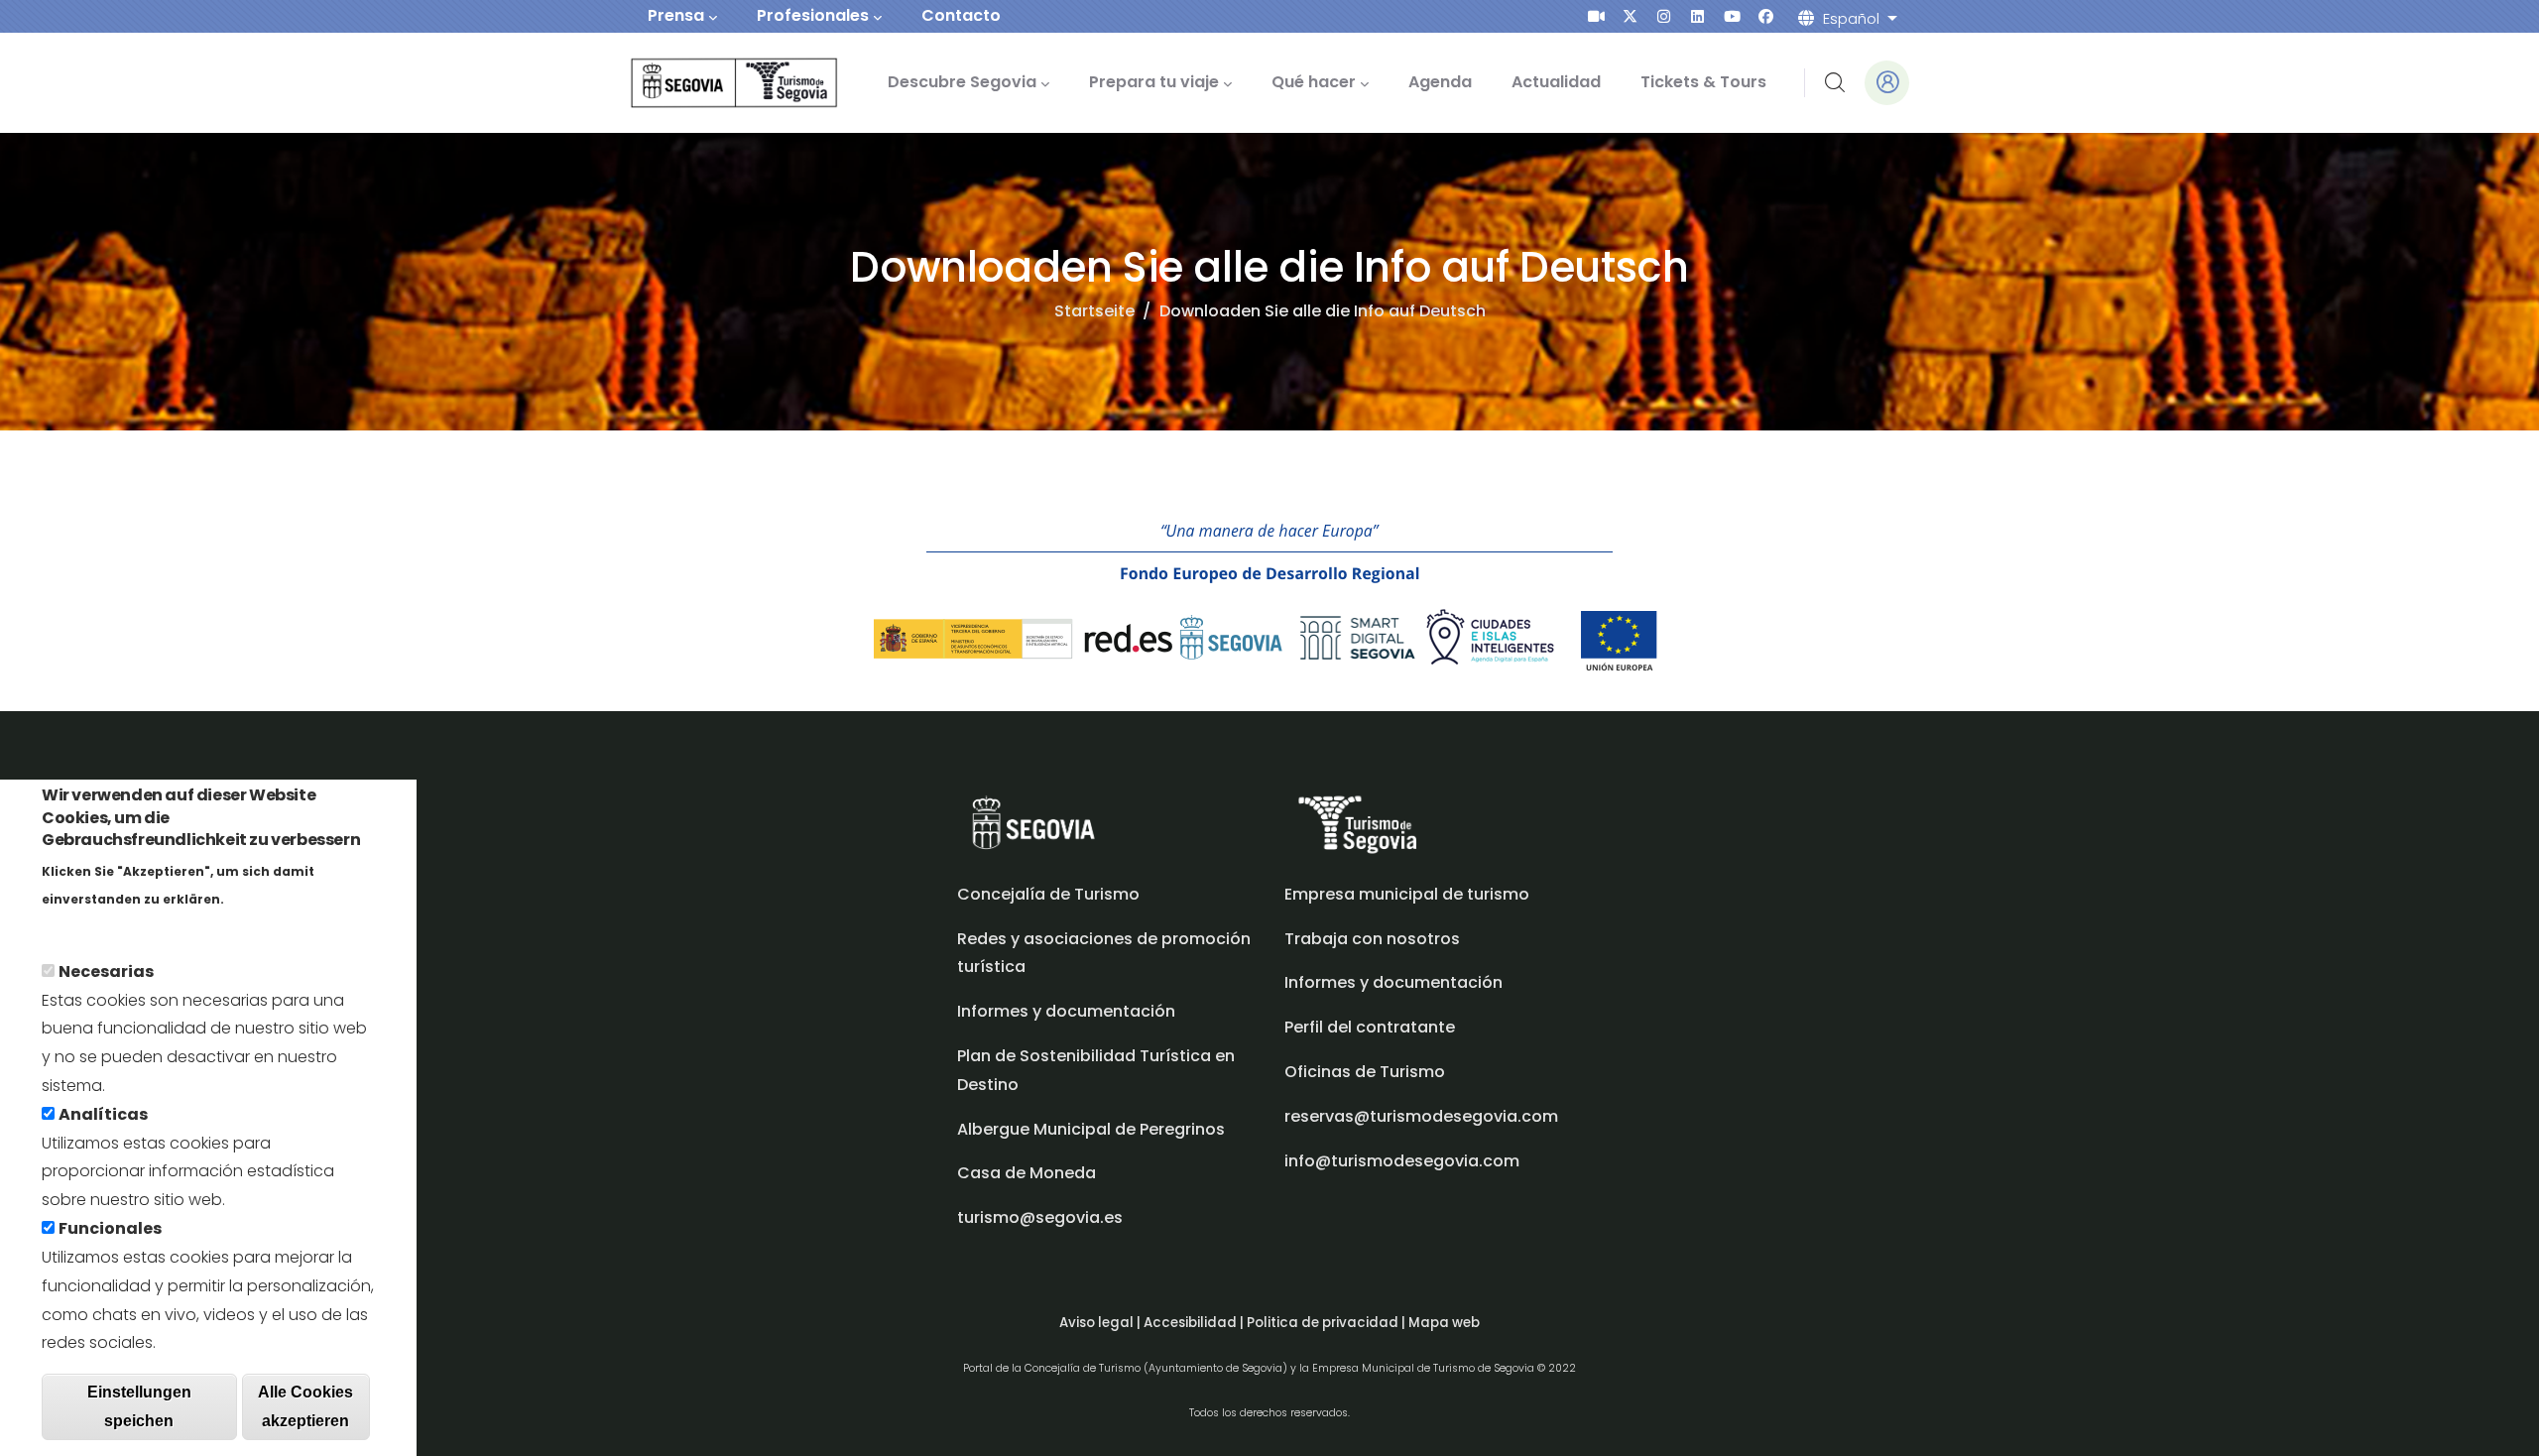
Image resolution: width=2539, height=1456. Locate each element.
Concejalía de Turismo (1048, 894)
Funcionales (110, 1227)
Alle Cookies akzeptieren (305, 1405)
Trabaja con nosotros (1372, 939)
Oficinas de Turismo (1365, 1072)
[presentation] (1596, 16)
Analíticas (103, 1113)
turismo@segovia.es (1040, 1217)
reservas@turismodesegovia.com (1421, 1116)
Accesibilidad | (1195, 1323)
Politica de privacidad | (1328, 1323)
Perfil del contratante (1370, 1027)
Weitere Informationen (132, 926)
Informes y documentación (1393, 982)
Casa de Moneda (1027, 1173)
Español (1851, 18)
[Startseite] (707, 83)
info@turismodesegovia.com (1402, 1161)
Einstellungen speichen (139, 1405)
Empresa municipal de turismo (1407, 894)
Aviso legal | (1101, 1323)
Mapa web (1444, 1323)
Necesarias (106, 971)
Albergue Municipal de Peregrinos (1091, 1129)
